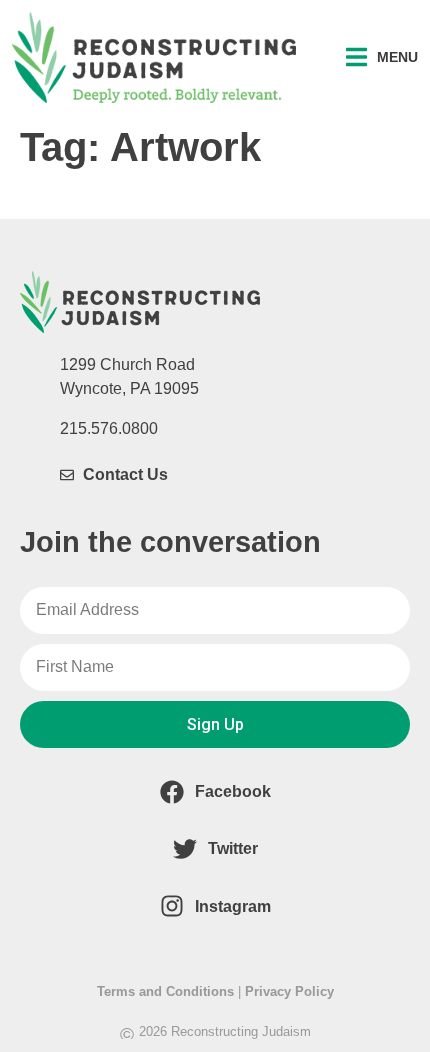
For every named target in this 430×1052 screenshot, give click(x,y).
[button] (382, 57)
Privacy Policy (289, 991)
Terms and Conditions (165, 991)
